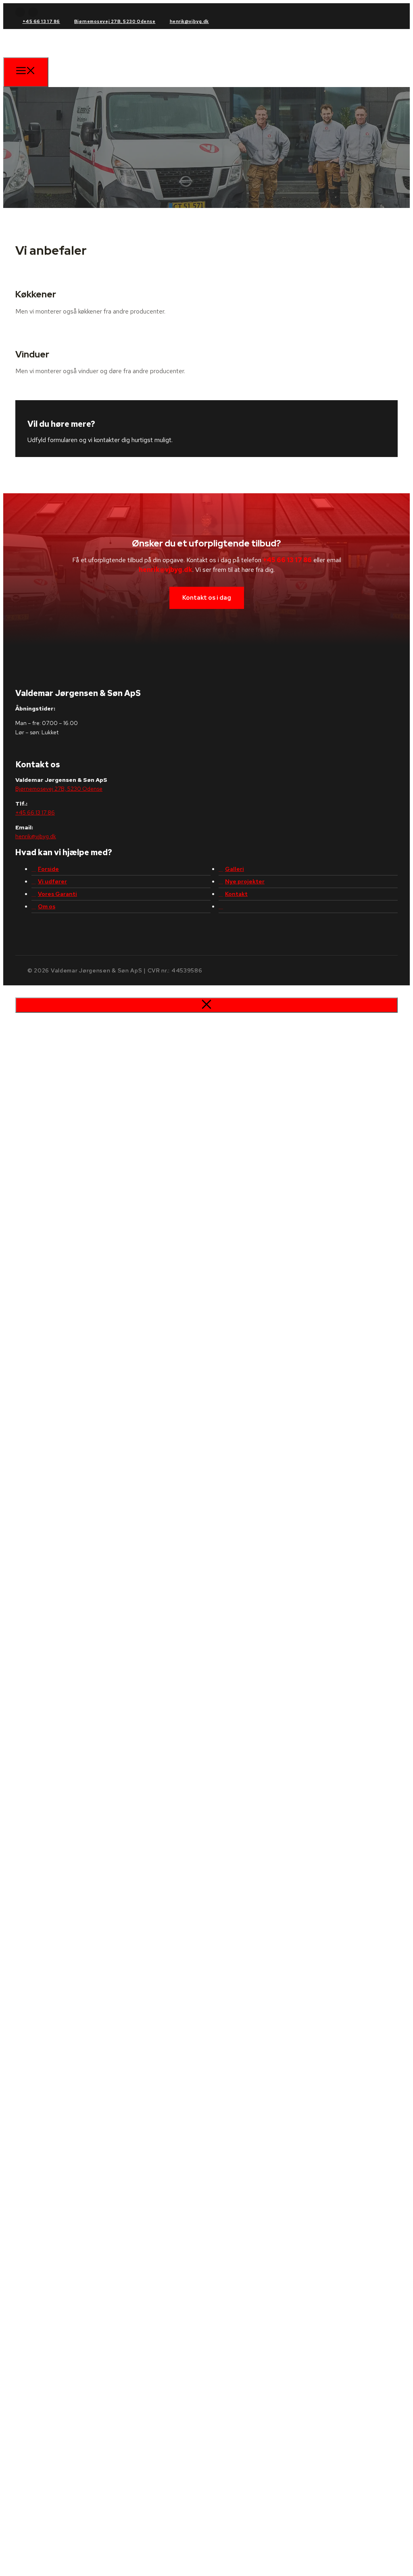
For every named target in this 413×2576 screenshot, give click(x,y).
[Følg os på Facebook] (20, 12)
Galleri (235, 869)
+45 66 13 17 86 (41, 21)
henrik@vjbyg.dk (189, 21)
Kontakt (236, 894)
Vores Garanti (57, 894)
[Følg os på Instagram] (33, 12)
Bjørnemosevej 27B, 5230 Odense (115, 21)
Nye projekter (245, 881)
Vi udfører (52, 881)
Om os (47, 906)
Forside (48, 869)
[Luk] (206, 1005)
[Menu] (26, 72)
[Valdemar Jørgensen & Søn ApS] (69, 63)
